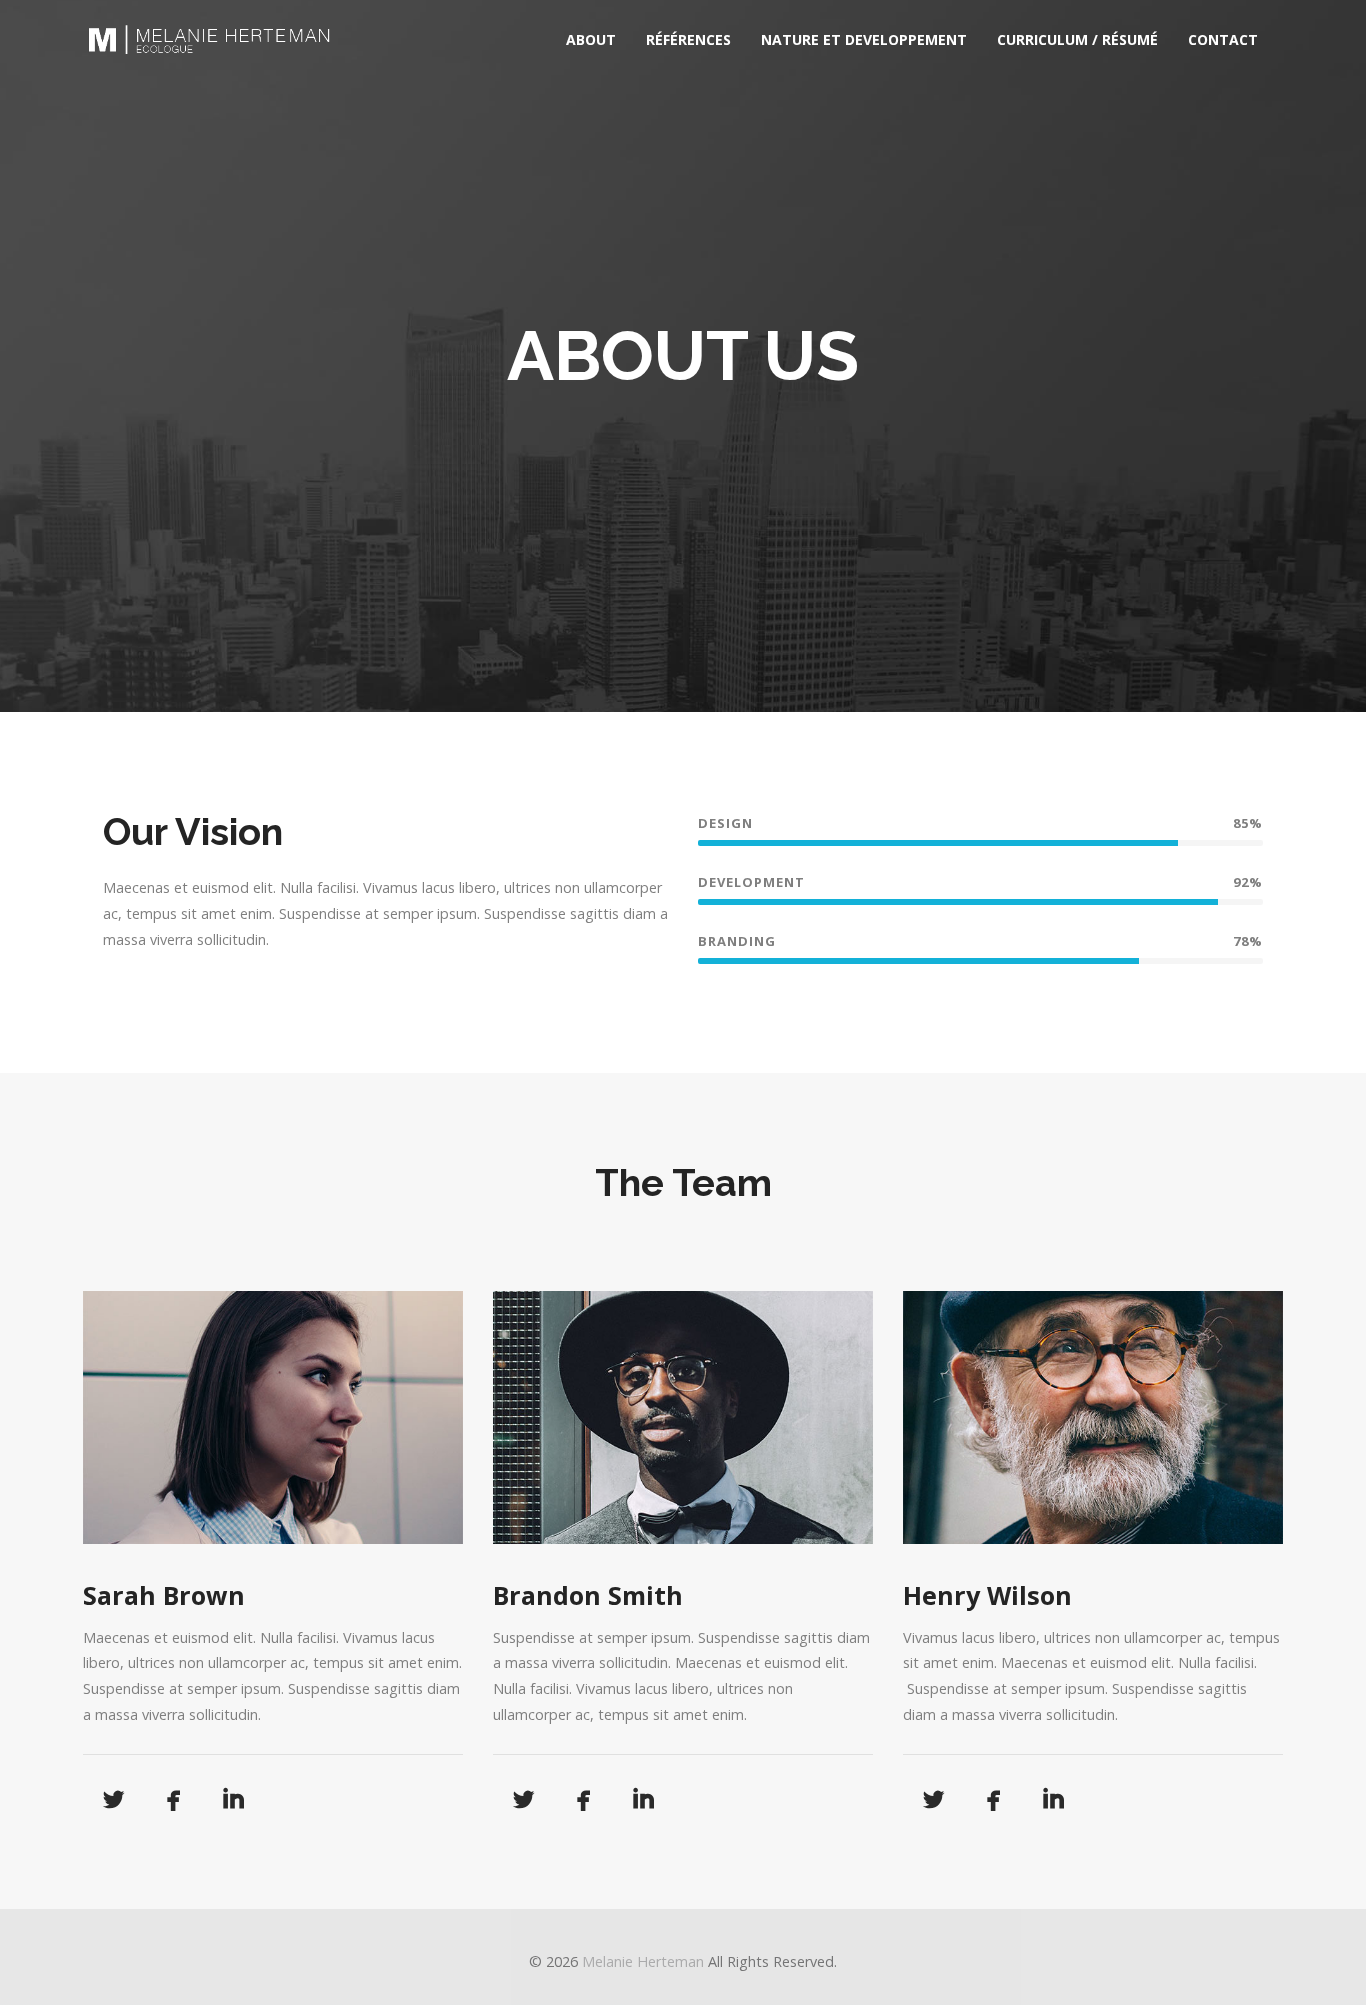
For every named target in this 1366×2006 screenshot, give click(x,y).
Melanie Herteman (643, 1961)
